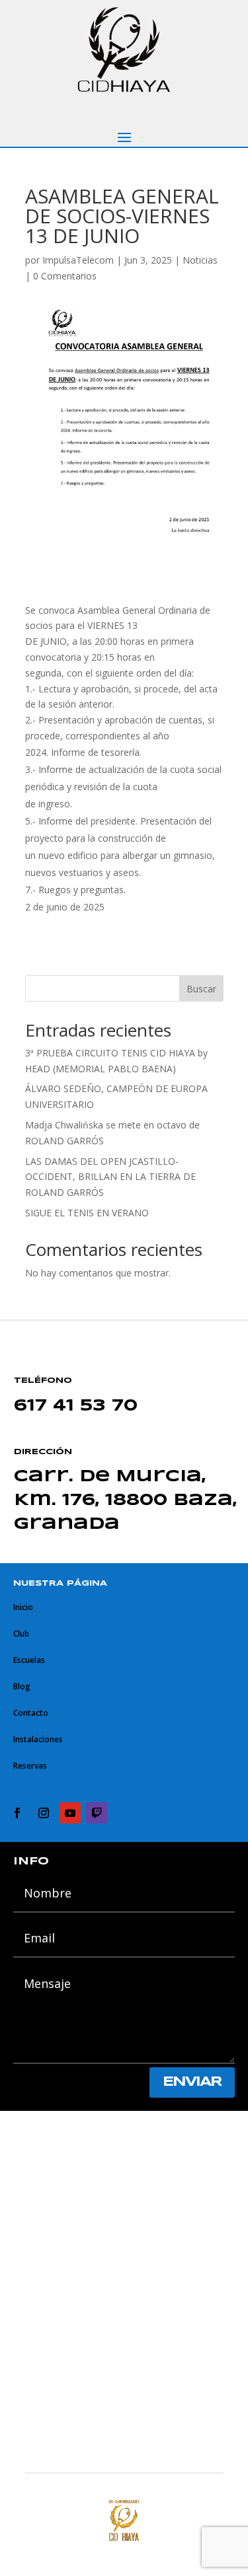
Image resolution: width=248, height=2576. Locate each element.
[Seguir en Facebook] (17, 1813)
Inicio (23, 1607)
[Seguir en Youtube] (70, 1813)
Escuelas (29, 1660)
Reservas (30, 1766)
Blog (22, 1686)
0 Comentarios (65, 276)
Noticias (200, 260)
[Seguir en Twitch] (97, 1813)
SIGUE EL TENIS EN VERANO (87, 1213)
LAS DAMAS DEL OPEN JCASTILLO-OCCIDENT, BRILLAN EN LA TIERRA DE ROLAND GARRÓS (110, 1177)
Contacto (31, 1713)
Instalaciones (38, 1739)
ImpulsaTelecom (78, 260)
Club (21, 1634)
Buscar (201, 989)
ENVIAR (192, 2082)
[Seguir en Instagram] (44, 1813)
